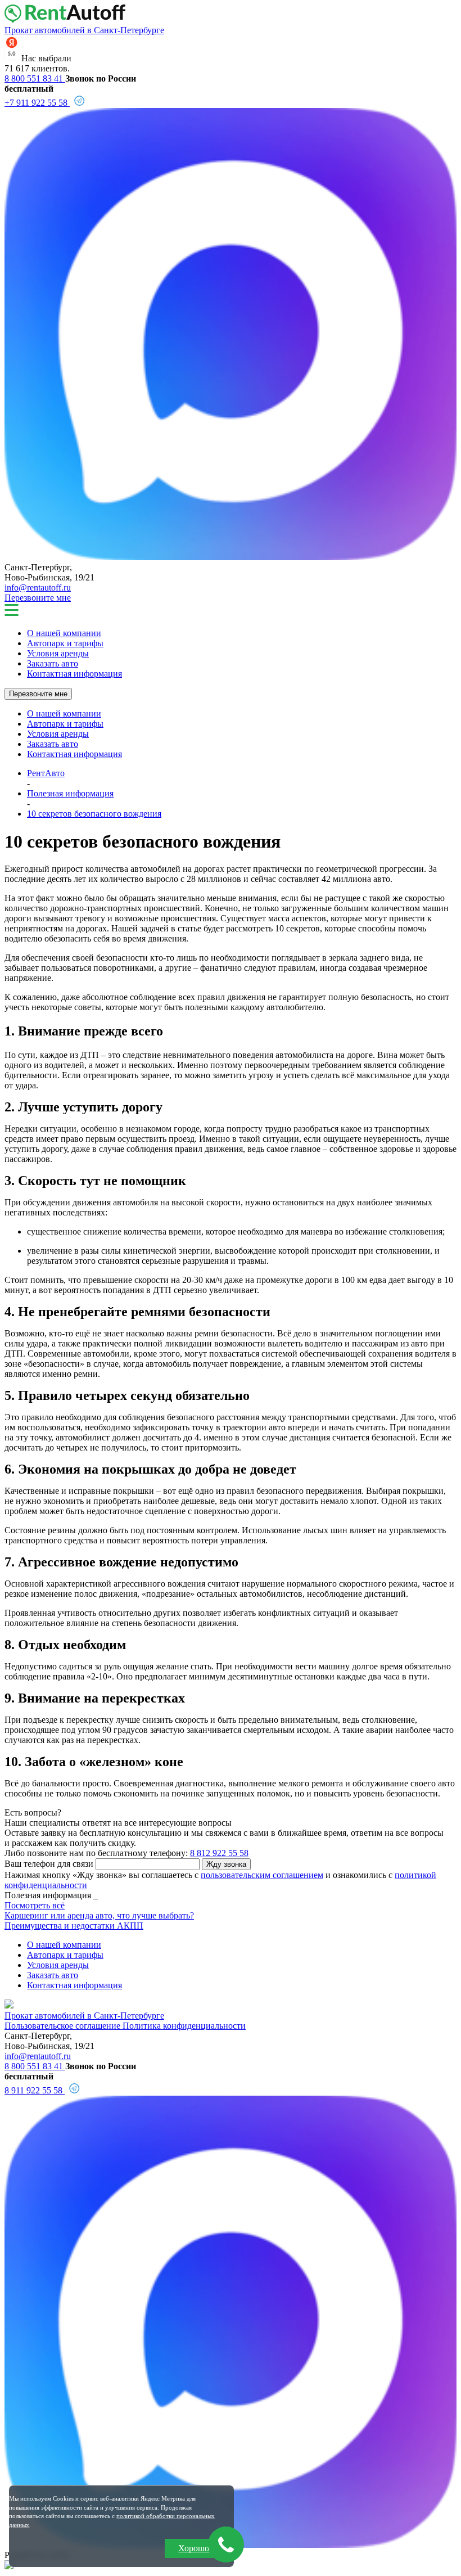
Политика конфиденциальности (184, 2026)
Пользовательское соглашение (64, 2026)
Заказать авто (53, 663)
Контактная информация (74, 674)
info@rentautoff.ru (38, 587)
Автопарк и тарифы (65, 643)
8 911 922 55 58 (35, 2090)
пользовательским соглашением (262, 1875)
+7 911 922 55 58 (37, 103)
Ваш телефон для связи (49, 1864)
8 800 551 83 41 (35, 78)
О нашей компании (64, 633)
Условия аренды (58, 653)
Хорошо (194, 2548)
